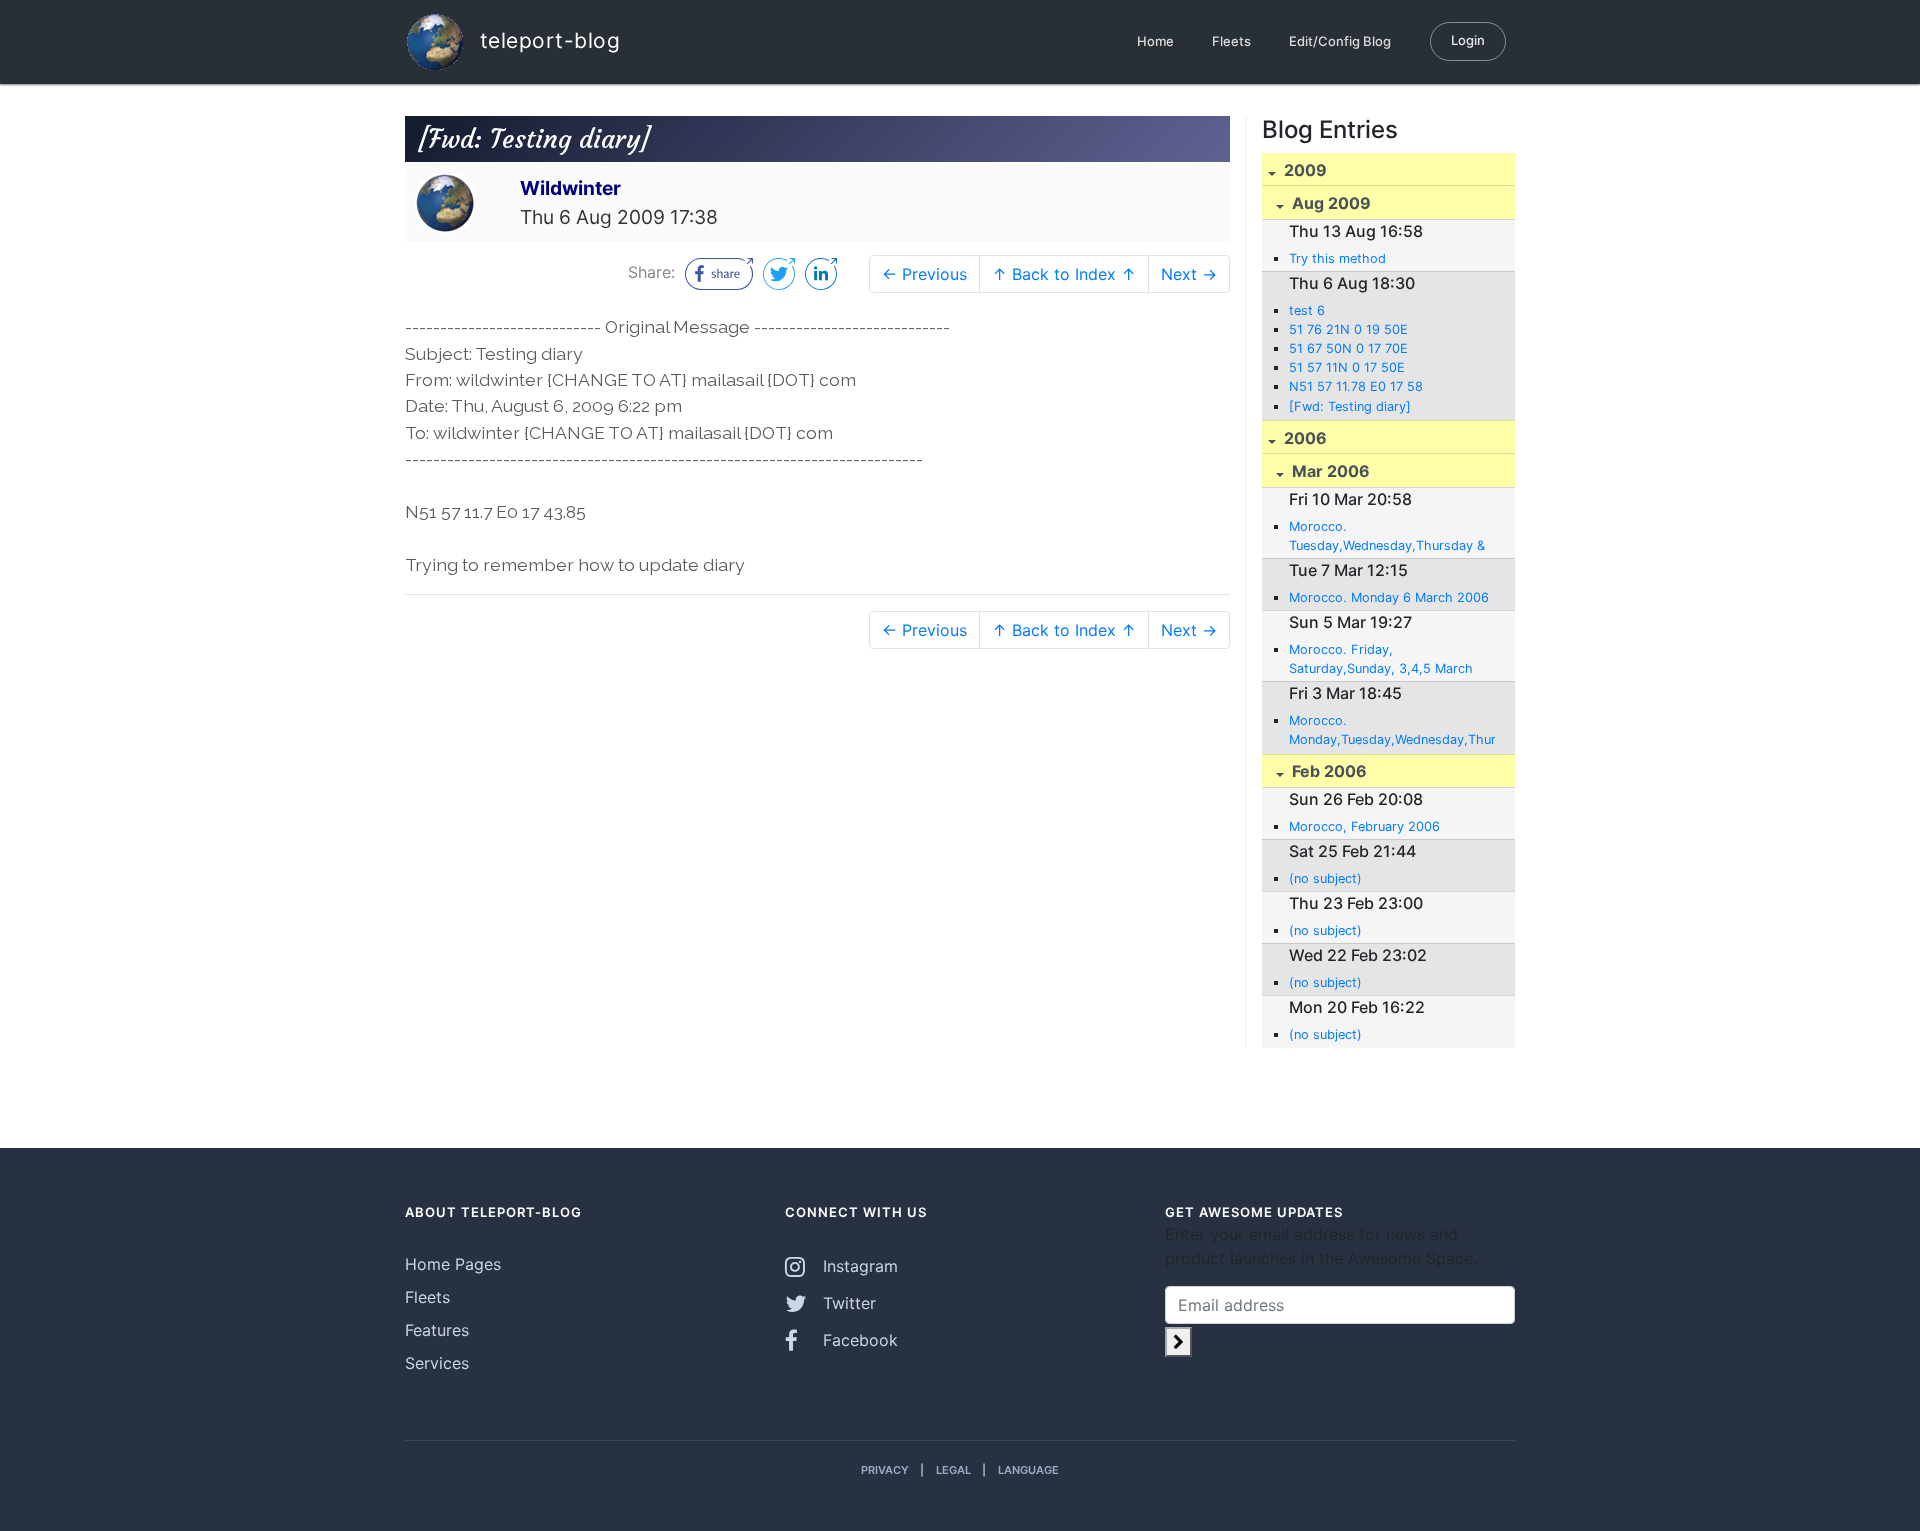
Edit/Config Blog (1340, 41)
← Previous (924, 274)
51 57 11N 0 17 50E (1347, 367)
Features (437, 1330)
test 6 (1307, 310)
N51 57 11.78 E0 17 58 (1356, 386)
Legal (953, 1470)
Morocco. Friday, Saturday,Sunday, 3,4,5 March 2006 (1381, 660)
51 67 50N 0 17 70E (1348, 348)
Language (1028, 1470)
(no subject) (1325, 878)
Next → (1189, 274)
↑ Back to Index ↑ (1064, 274)
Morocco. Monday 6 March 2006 (1389, 597)
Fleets (1231, 41)
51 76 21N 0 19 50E (1348, 329)
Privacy (885, 1470)
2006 (1303, 438)
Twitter (847, 1303)
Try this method (1337, 258)
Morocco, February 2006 (1364, 826)
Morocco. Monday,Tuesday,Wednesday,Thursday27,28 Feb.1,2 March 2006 (1392, 731)
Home (1155, 41)
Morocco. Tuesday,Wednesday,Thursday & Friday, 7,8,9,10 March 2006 (1387, 537)
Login (1468, 40)
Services (437, 1363)
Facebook (858, 1340)
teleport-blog (546, 39)
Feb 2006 (1327, 771)
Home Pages (453, 1264)
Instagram (858, 1266)
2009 (1303, 170)
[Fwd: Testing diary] (1350, 406)
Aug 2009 (1329, 203)
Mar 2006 (1329, 471)
